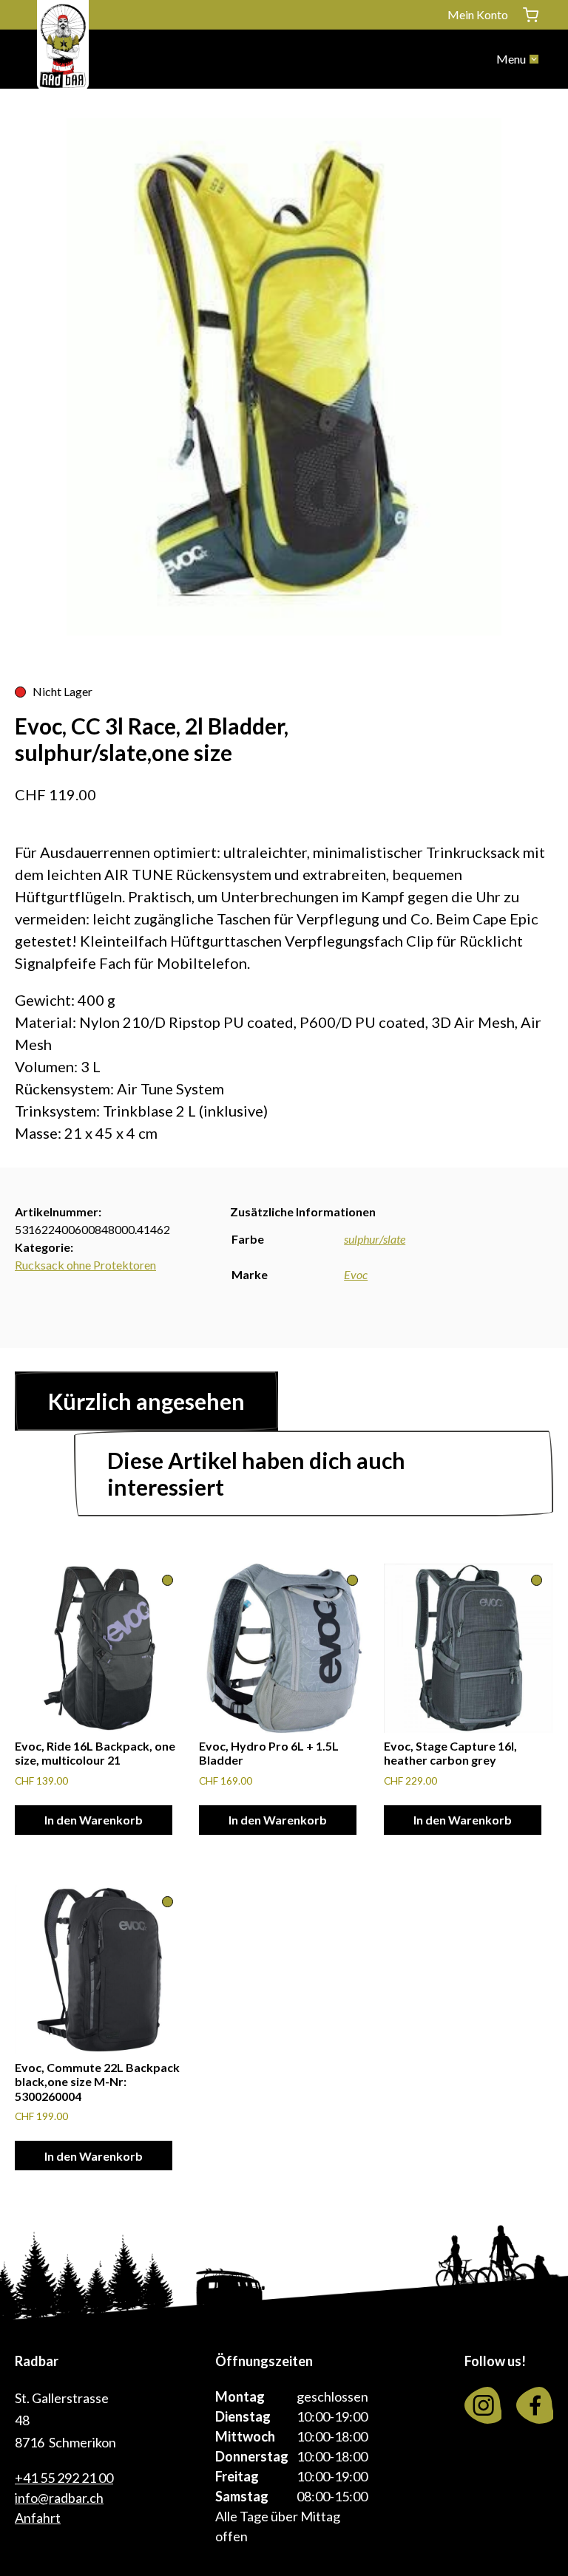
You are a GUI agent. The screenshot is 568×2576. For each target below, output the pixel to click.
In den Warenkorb (94, 1820)
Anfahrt (38, 2518)
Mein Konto (478, 14)
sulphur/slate (375, 1239)
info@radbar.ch (59, 2498)
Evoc (356, 1274)
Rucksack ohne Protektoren (85, 1265)
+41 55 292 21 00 (64, 2478)
